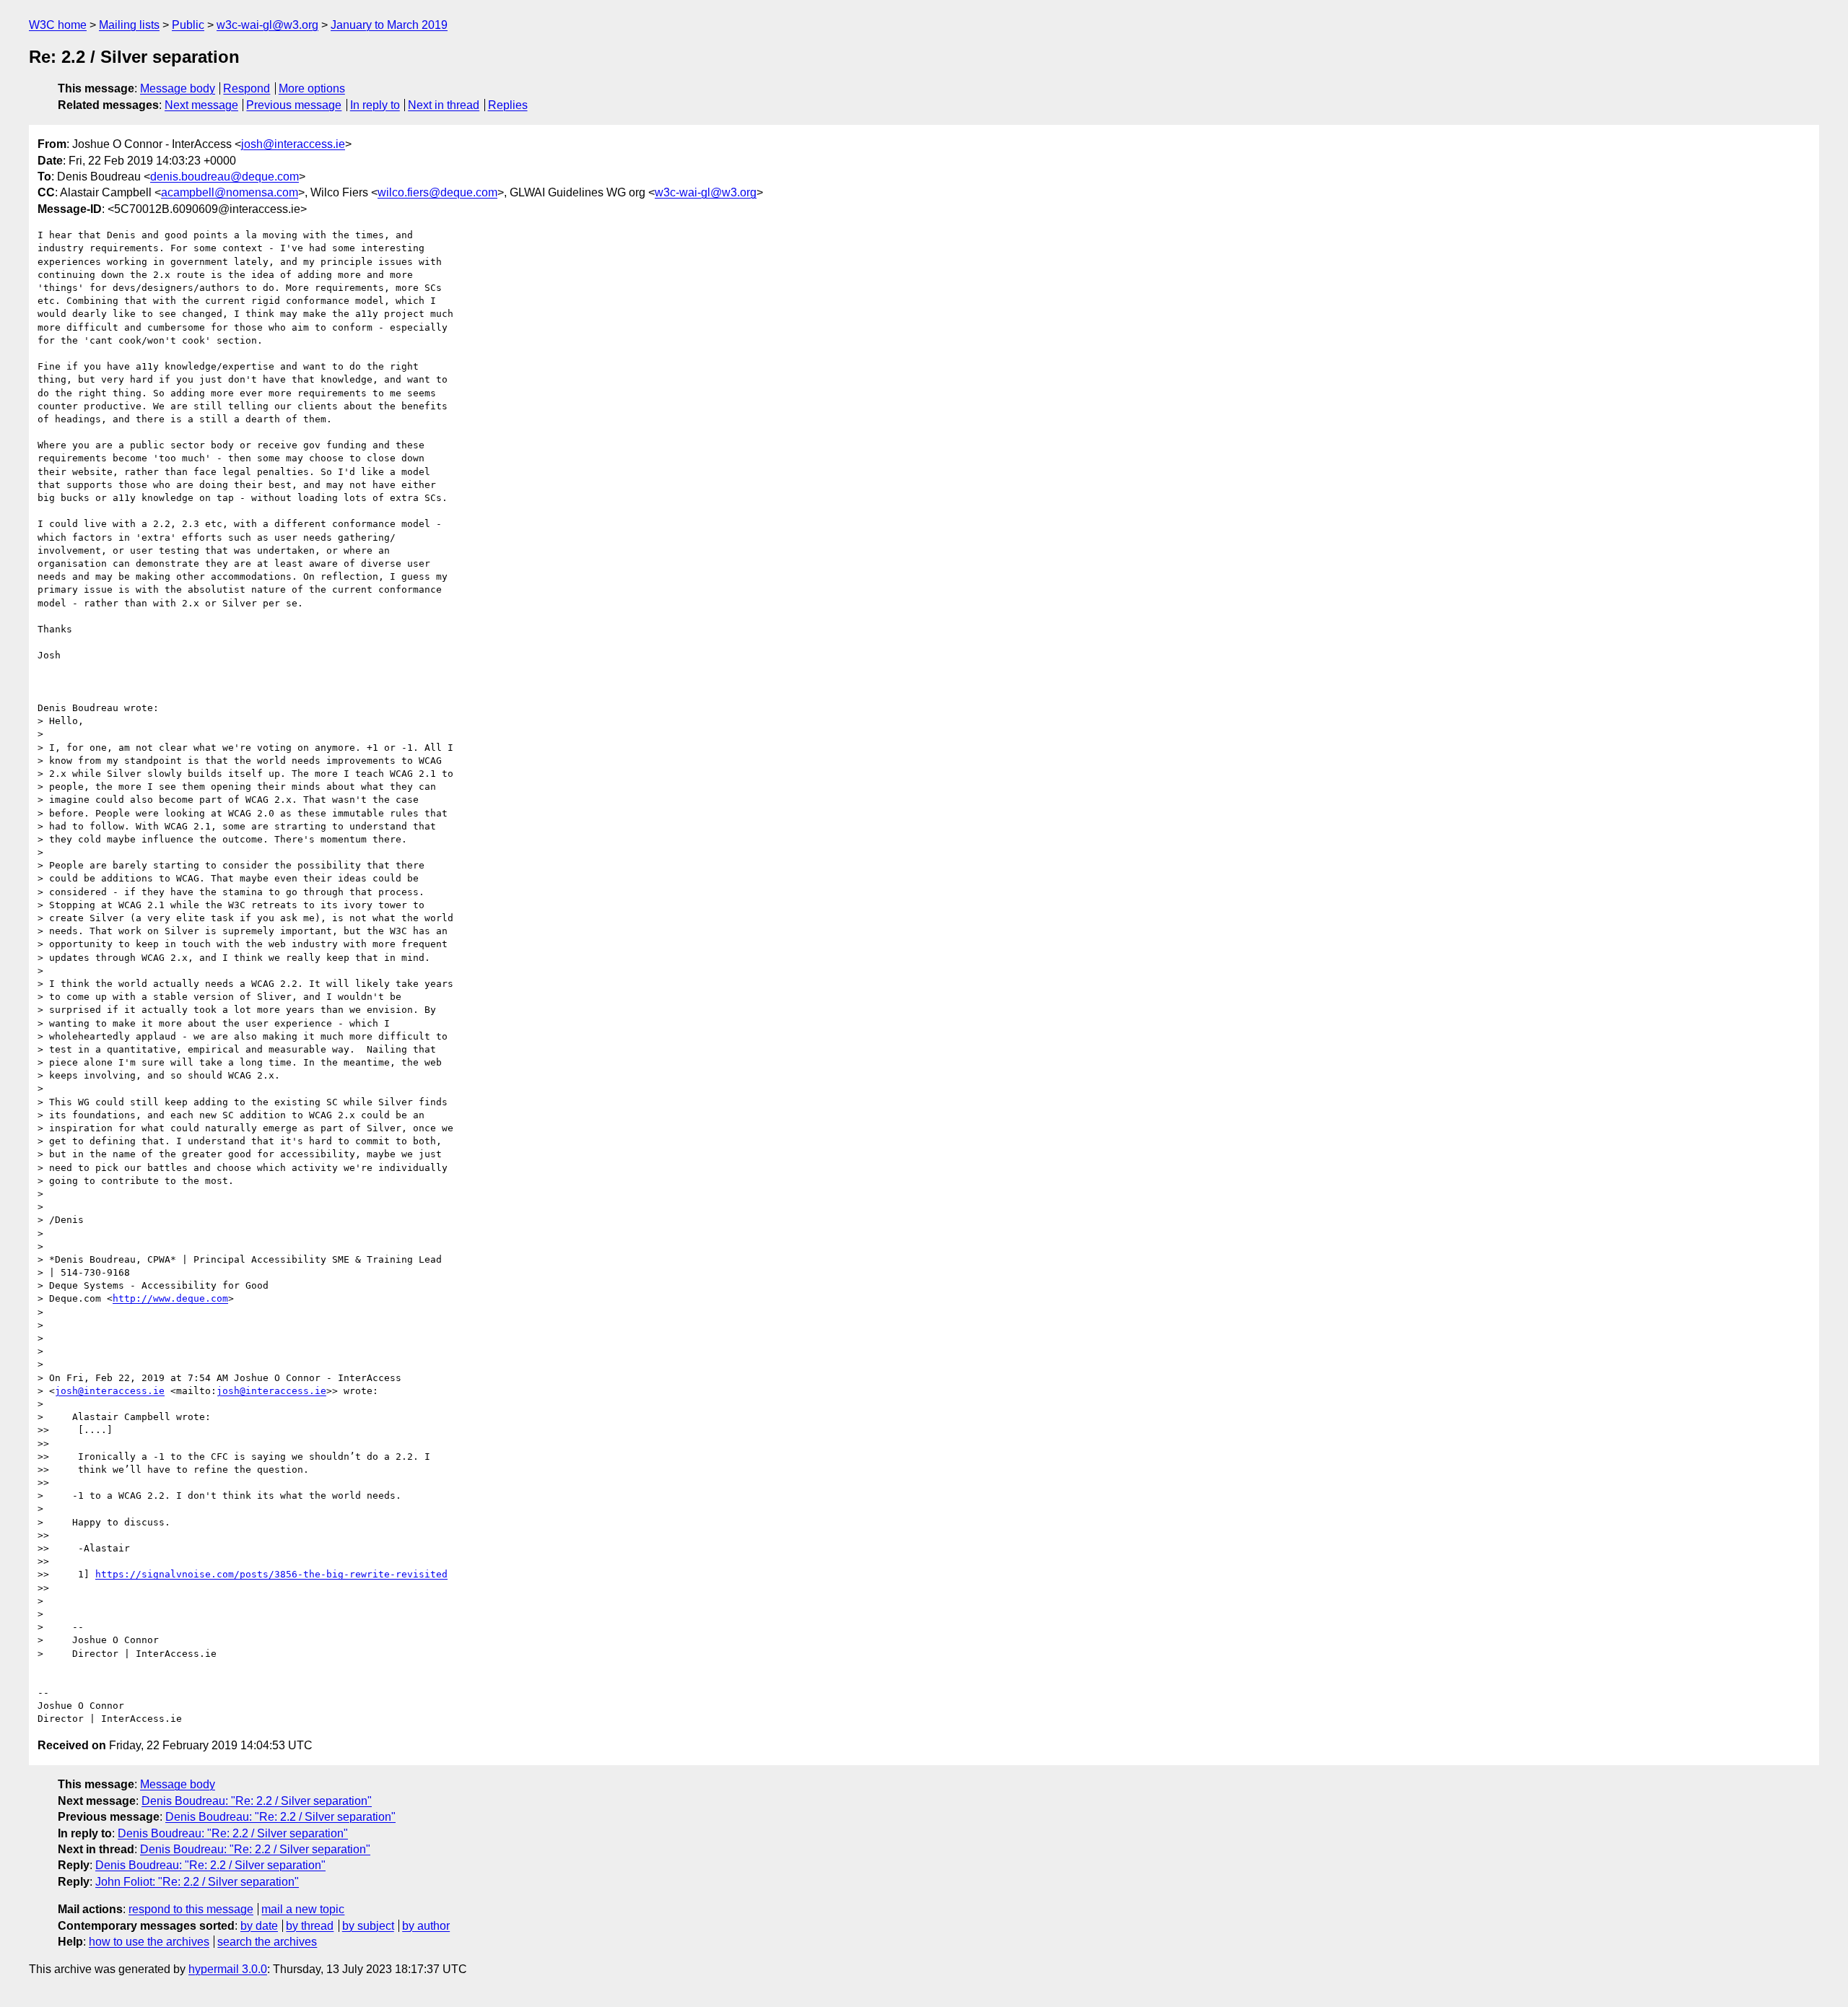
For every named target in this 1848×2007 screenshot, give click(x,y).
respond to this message (191, 1909)
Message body (178, 88)
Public (188, 25)
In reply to (375, 105)
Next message (201, 105)
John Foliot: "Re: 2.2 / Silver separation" (197, 1882)
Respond (247, 88)
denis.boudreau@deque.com (225, 177)
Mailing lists (129, 25)
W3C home (58, 25)
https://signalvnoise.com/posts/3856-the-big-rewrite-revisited (271, 1574)
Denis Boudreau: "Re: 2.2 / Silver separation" (257, 1801)
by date (259, 1926)
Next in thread (444, 105)
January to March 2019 (389, 25)
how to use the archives (149, 1942)
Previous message (294, 105)
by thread (310, 1926)
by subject (368, 1926)
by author (426, 1926)
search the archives (267, 1942)
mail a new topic (303, 1909)
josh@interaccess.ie (293, 144)
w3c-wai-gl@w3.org (267, 25)
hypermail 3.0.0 (228, 1969)
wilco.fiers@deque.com (437, 192)
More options (312, 88)
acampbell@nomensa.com (230, 192)
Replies (508, 105)
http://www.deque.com (170, 1298)
